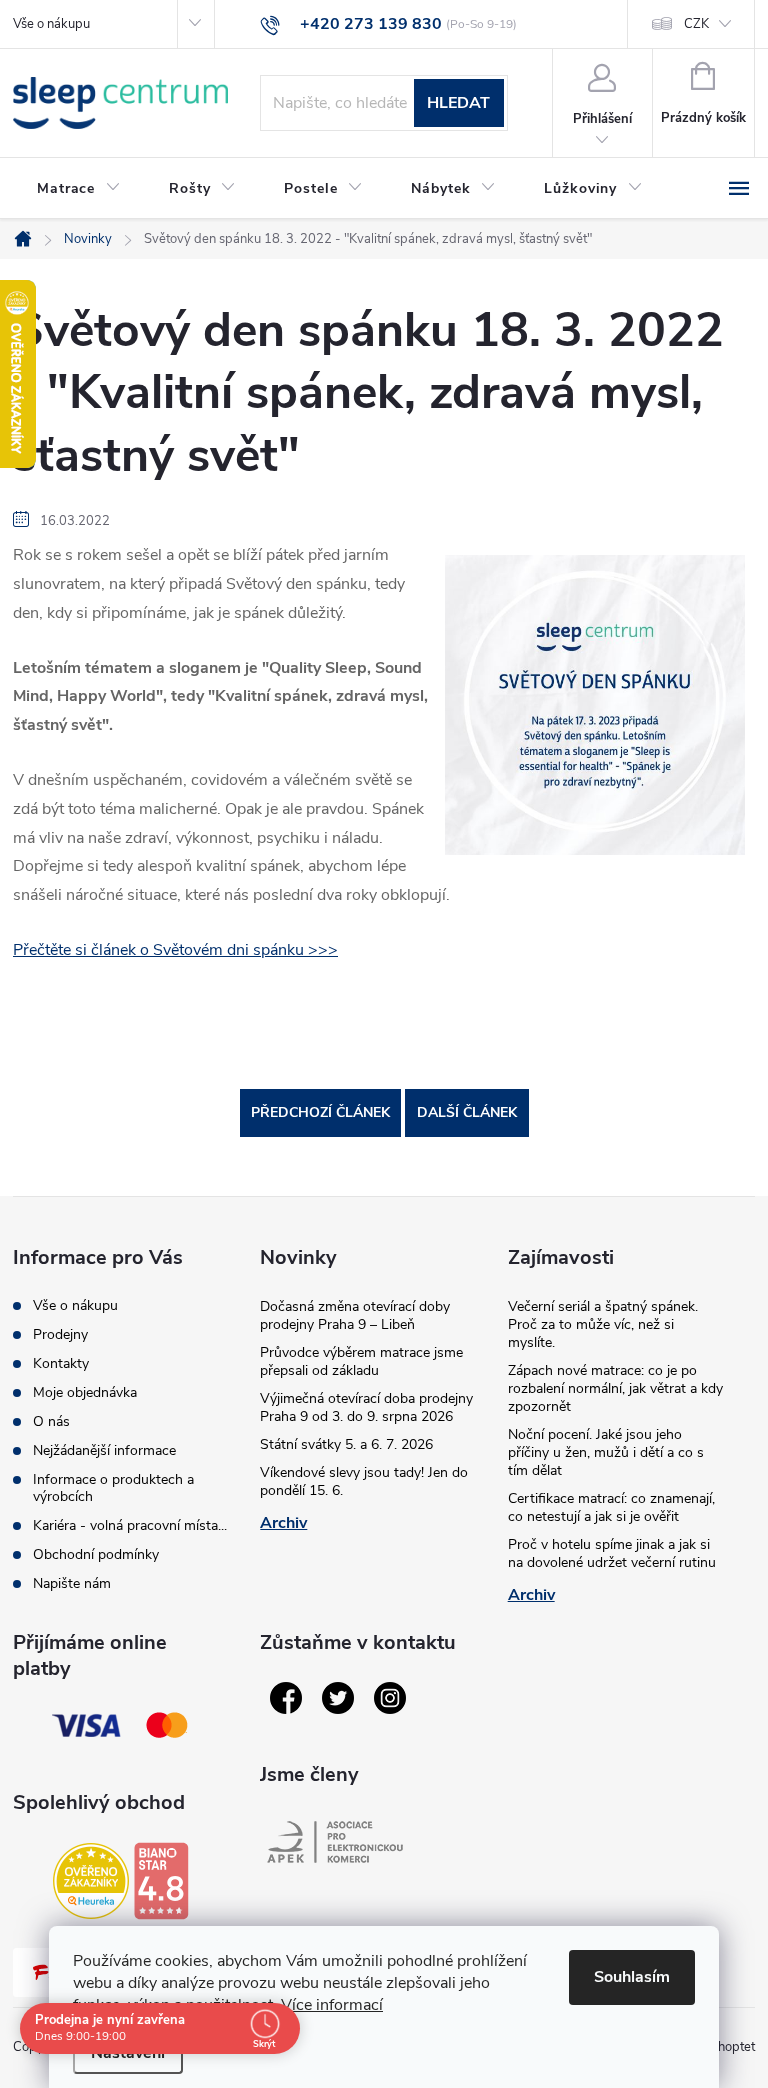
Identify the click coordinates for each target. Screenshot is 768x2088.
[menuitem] (79, 189)
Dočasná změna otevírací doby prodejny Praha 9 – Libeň (355, 1315)
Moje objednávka (85, 1392)
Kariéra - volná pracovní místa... (130, 1525)
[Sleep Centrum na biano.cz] (161, 1881)
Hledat (458, 103)
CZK (696, 24)
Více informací (332, 2005)
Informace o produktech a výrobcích (113, 1488)
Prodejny (60, 1334)
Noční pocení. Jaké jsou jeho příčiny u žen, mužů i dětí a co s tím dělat (606, 1452)
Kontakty (61, 1363)
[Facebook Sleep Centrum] (286, 1698)
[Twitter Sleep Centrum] (338, 1698)
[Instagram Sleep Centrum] (390, 1698)
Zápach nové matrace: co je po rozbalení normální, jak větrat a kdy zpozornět (615, 1388)
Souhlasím (632, 1977)
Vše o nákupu (51, 24)
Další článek (467, 1112)
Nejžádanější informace (104, 1450)
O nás (51, 1421)
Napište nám (72, 1583)
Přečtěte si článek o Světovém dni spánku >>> (175, 950)
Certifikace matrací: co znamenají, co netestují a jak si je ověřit (611, 1507)
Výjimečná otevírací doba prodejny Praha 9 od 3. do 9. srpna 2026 (366, 1407)
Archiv (283, 1523)
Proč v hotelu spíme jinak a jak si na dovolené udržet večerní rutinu (612, 1553)
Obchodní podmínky (96, 1554)
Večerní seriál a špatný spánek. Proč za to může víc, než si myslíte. (603, 1324)
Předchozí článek (320, 1112)
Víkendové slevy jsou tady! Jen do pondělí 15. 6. (364, 1481)
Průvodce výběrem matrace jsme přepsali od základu (361, 1361)
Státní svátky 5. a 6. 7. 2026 (346, 1444)
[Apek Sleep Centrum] (335, 1842)
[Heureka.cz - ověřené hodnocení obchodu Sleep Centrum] (91, 1881)
